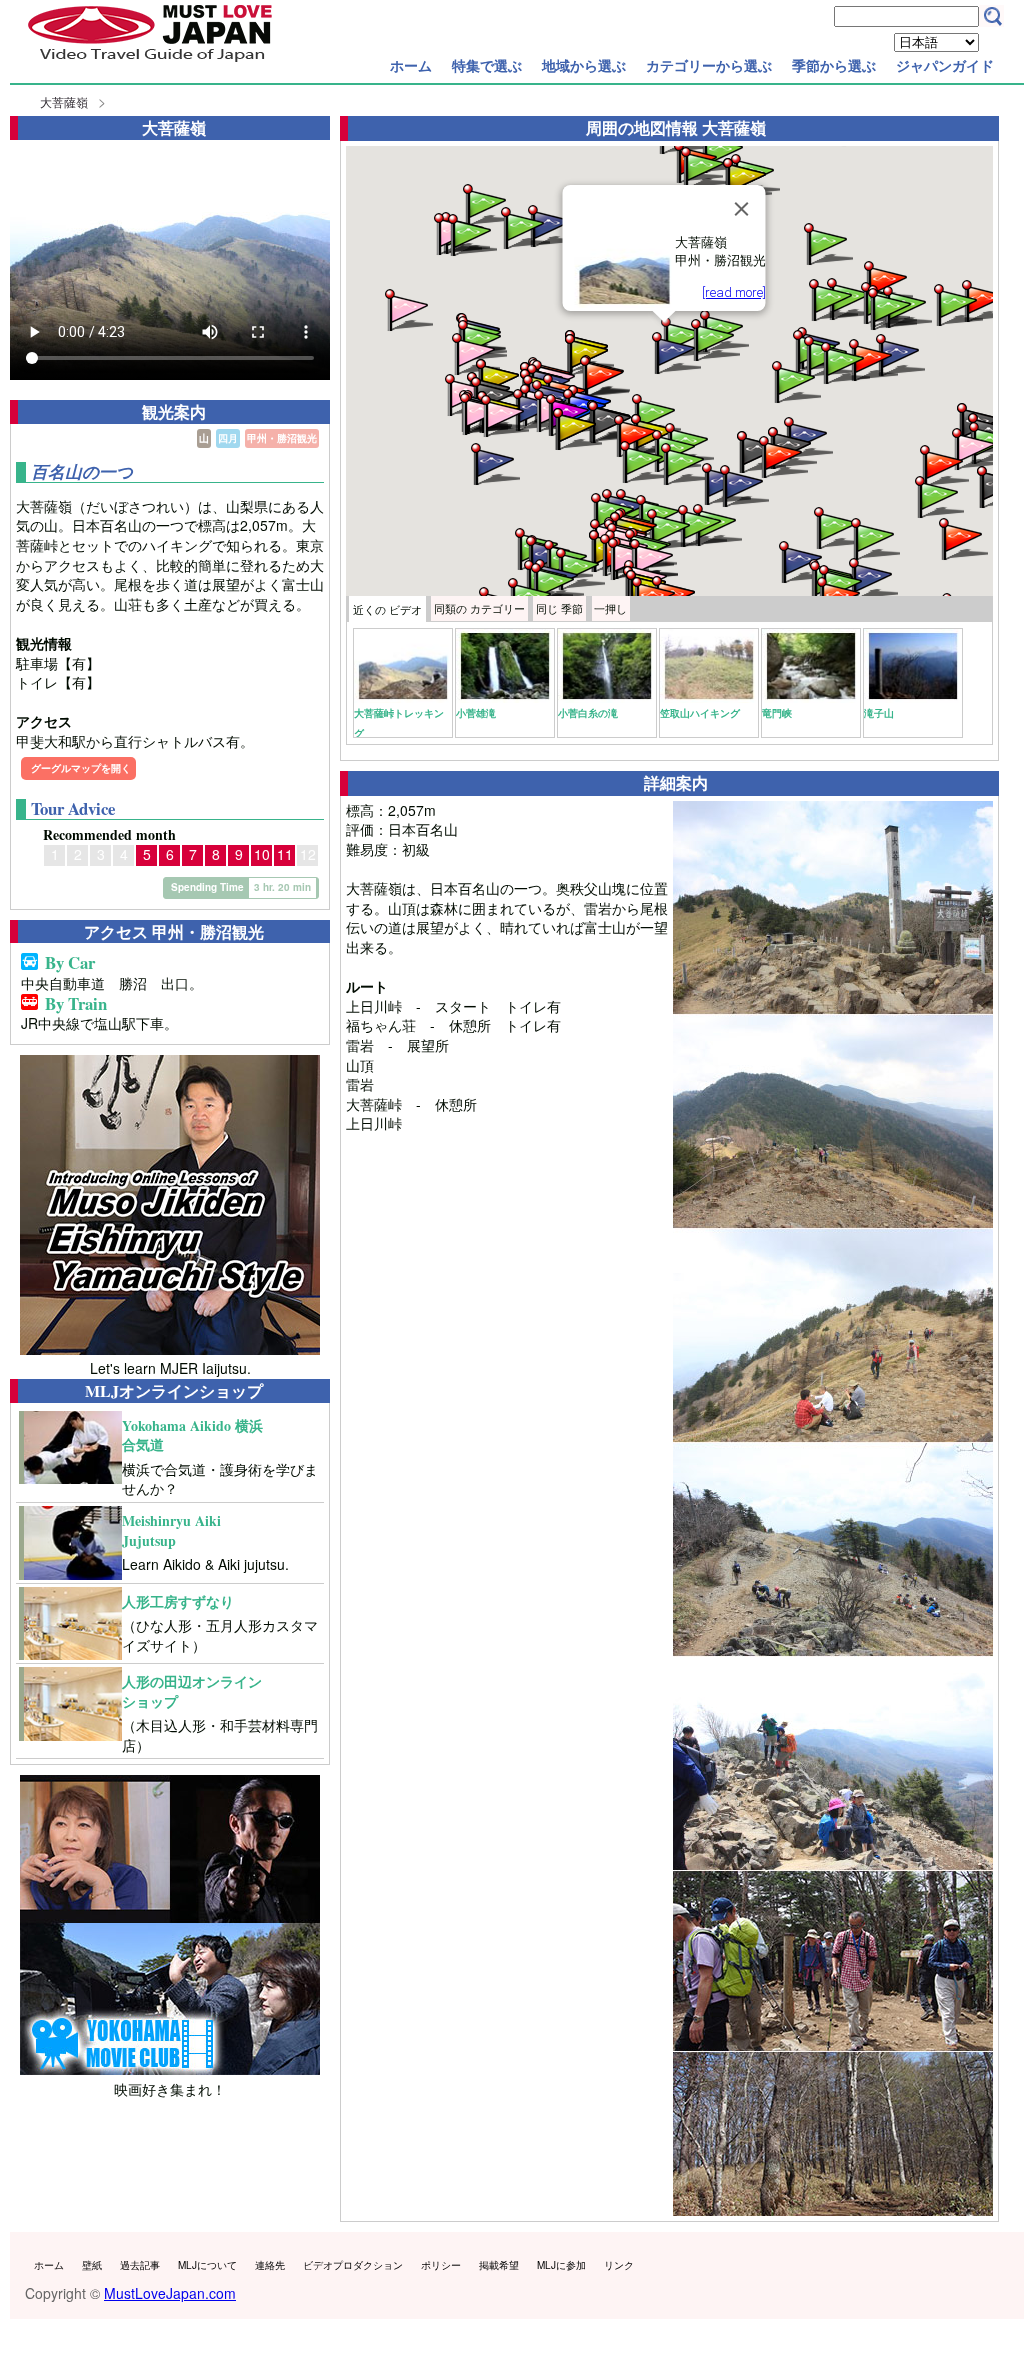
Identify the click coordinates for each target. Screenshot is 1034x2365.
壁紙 (92, 2265)
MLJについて (207, 2265)
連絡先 (270, 2265)
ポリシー (441, 2265)
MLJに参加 (561, 2265)
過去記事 (140, 2265)
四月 (228, 438)
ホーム (411, 65)
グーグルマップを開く (81, 768)
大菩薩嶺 (64, 101)
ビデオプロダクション (353, 2265)
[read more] (733, 292)
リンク (619, 2265)
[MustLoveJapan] (150, 64)
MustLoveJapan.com (170, 2293)
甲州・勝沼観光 (282, 438)
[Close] (741, 209)
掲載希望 (499, 2265)
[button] (471, 233)
